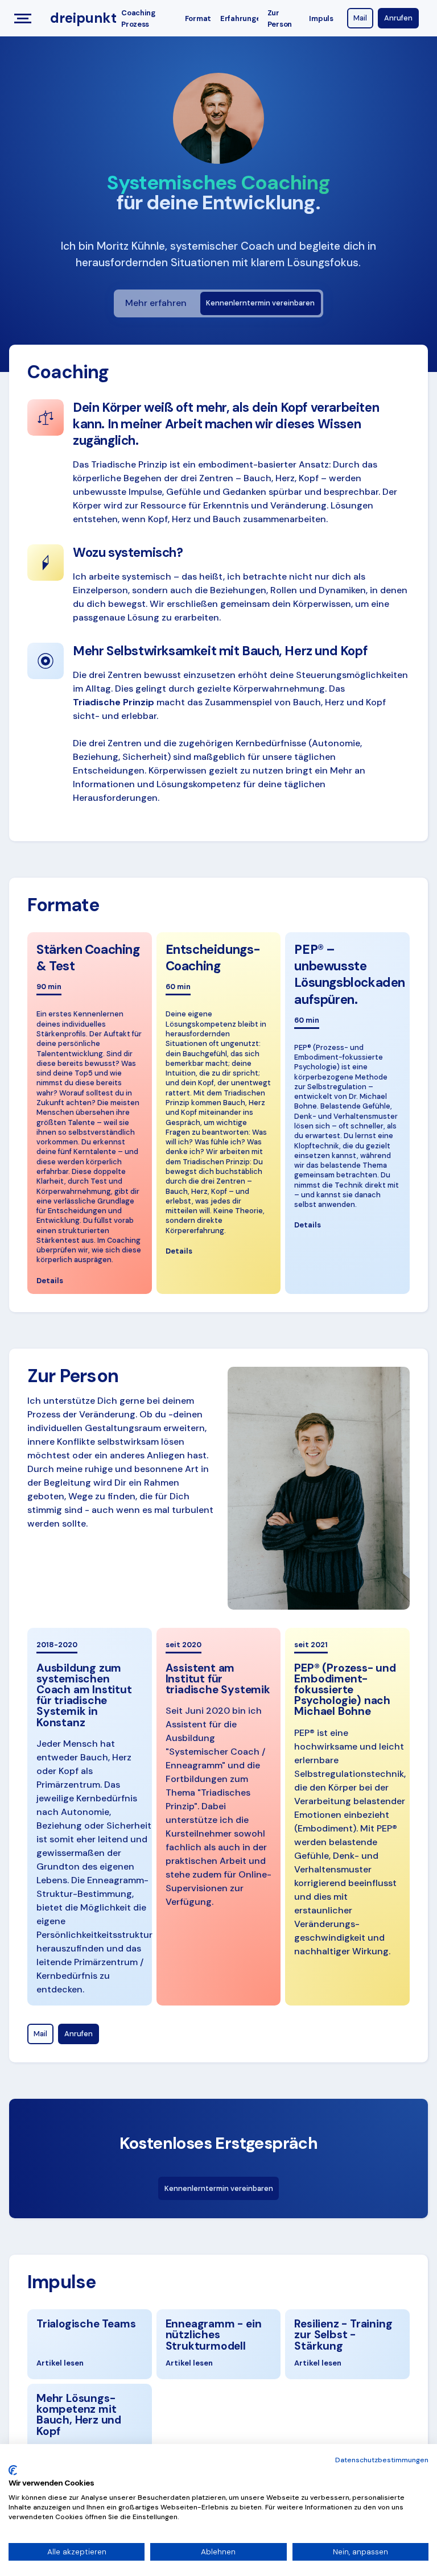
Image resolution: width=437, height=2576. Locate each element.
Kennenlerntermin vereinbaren (260, 303)
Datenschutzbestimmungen (382, 2460)
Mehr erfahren (156, 303)
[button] (25, 18)
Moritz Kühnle (131, 246)
